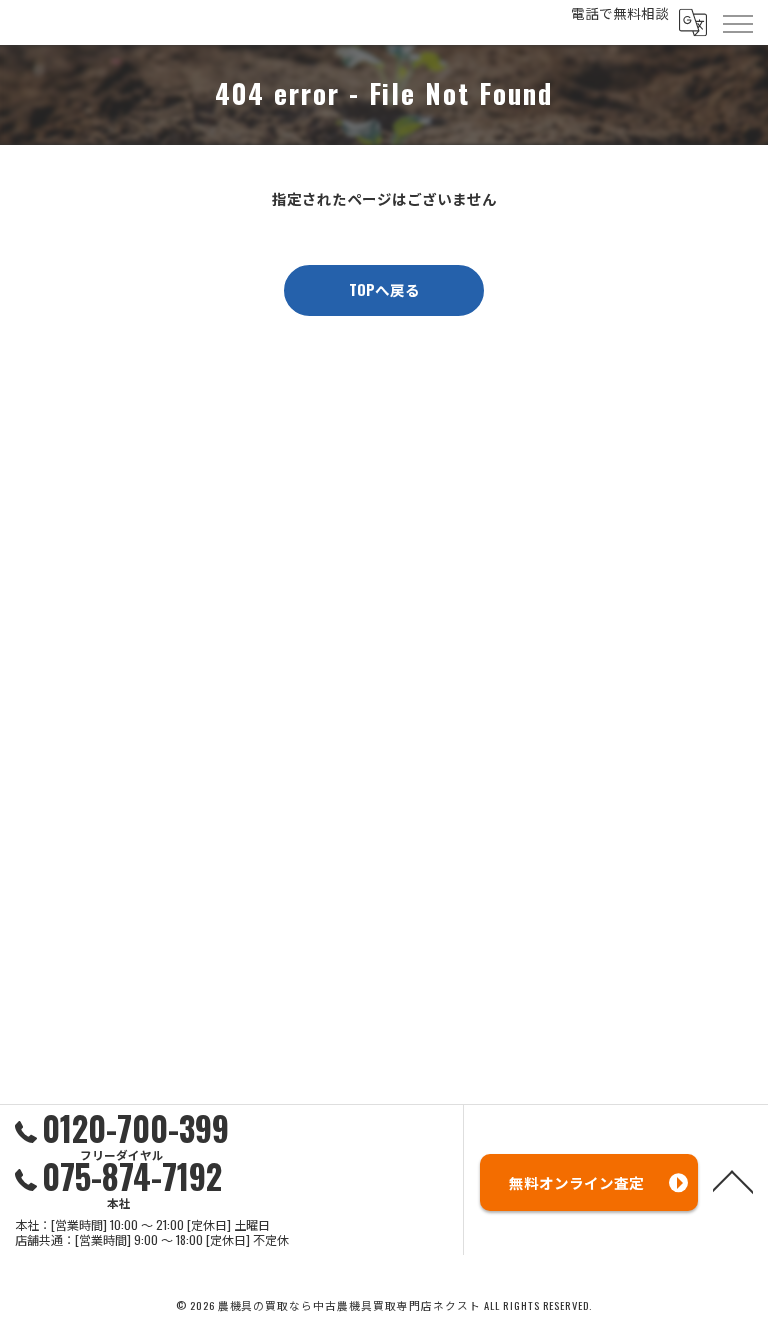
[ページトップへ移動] (733, 1180)
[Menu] (737, 22)
